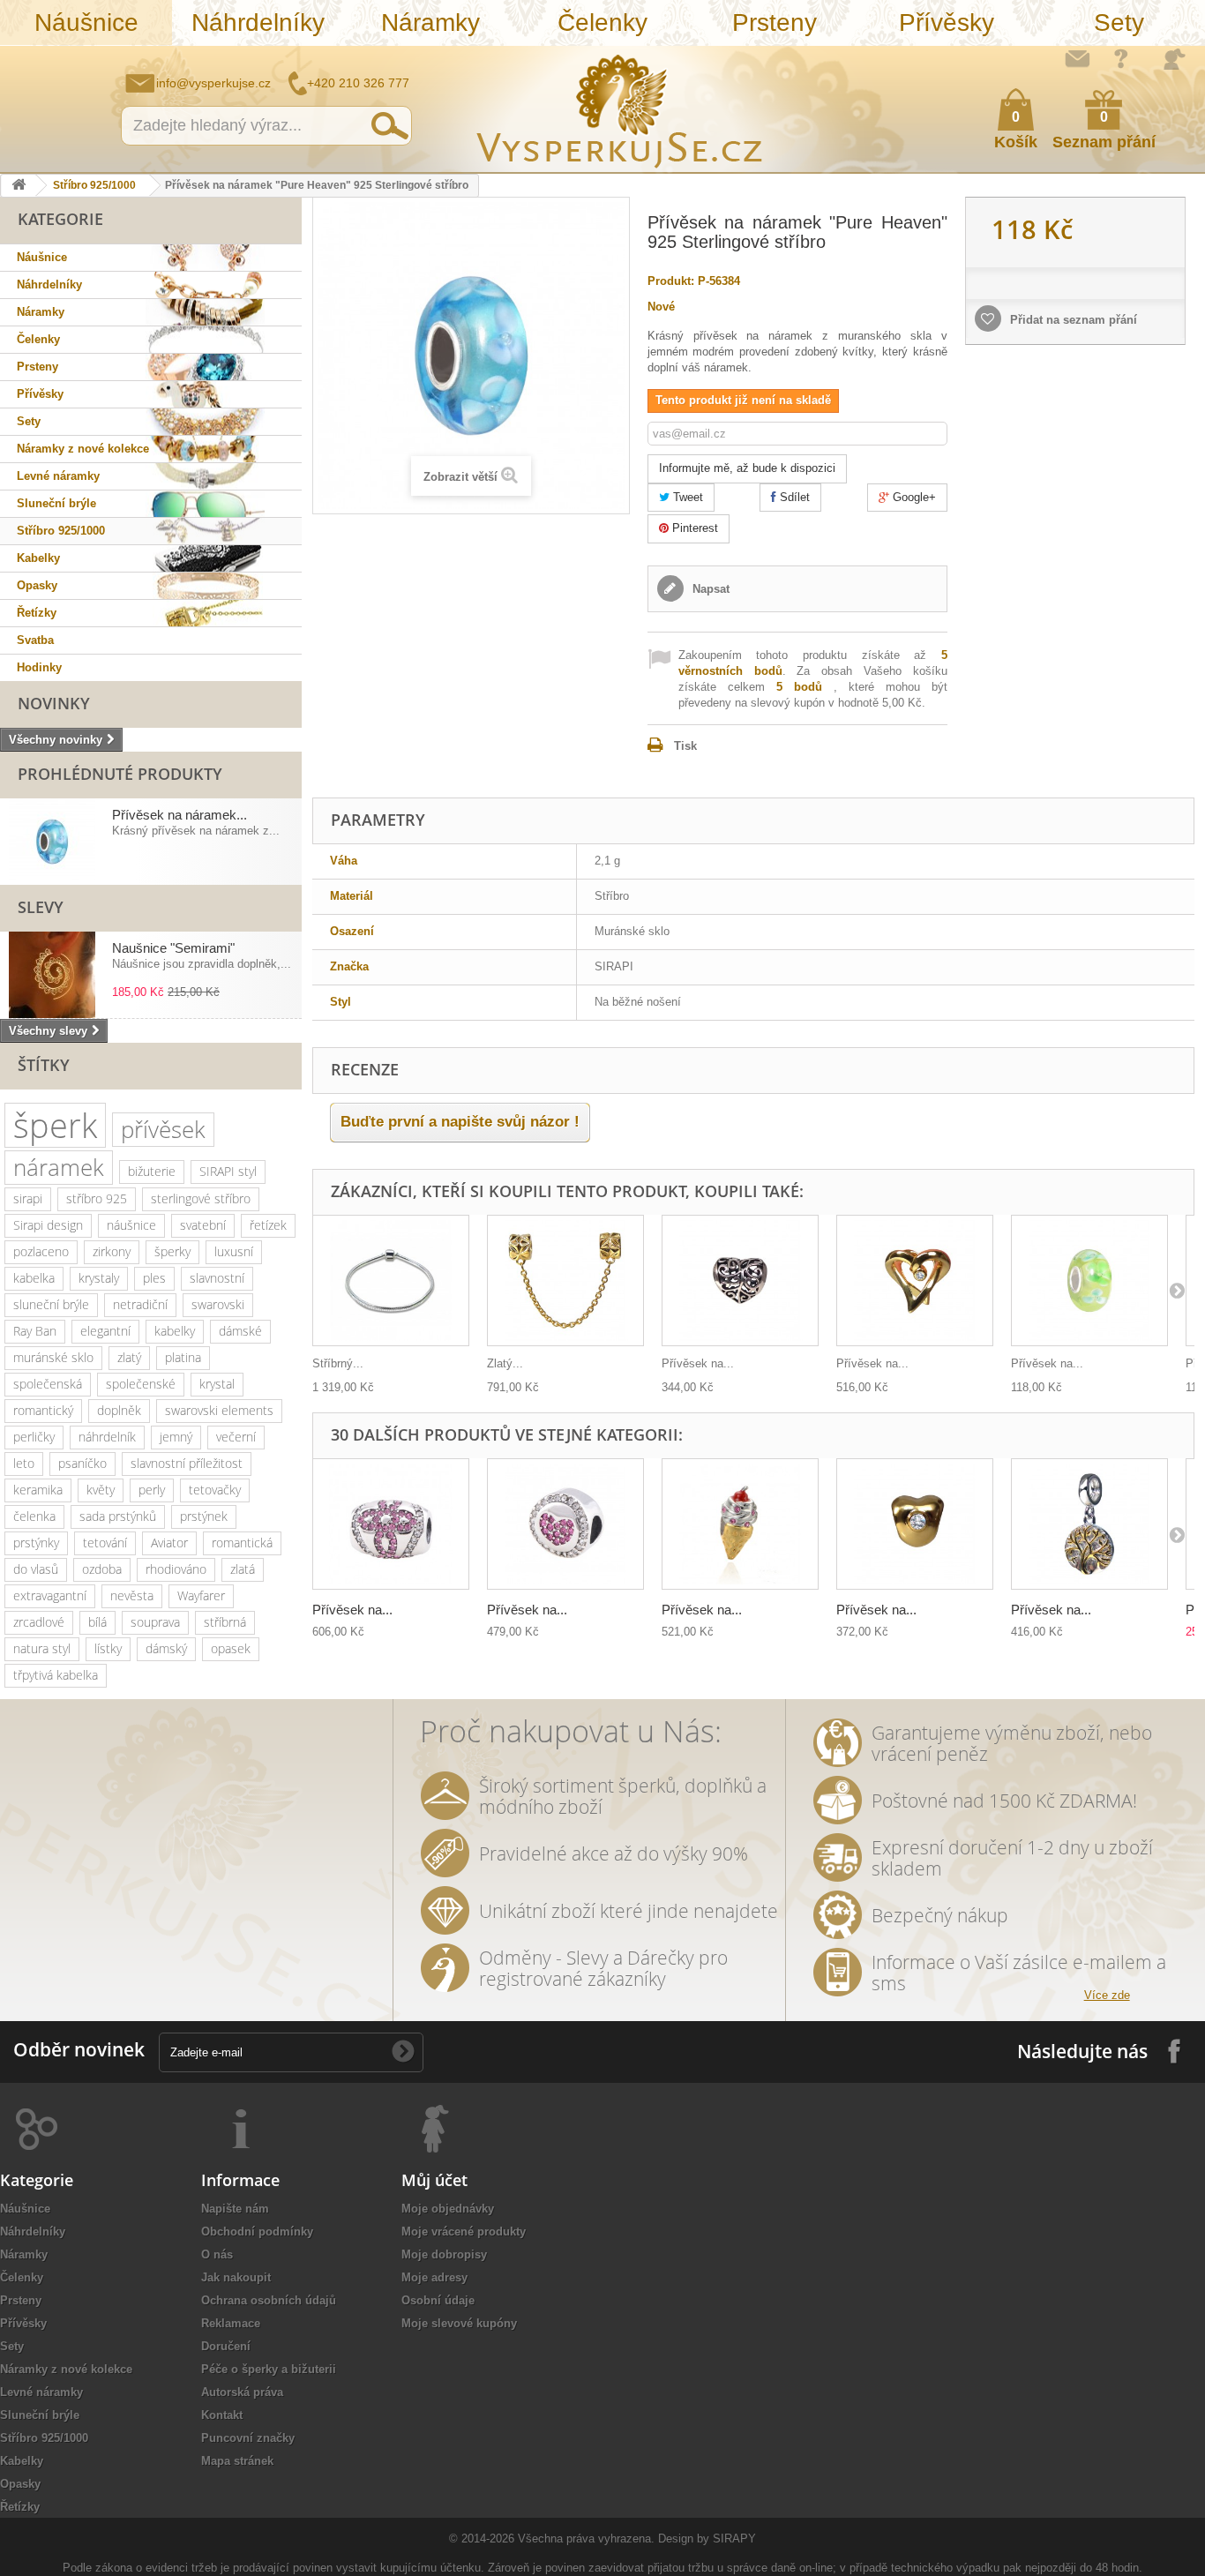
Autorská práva (242, 2392)
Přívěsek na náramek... (180, 815)
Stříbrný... (338, 1363)
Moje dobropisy (444, 2254)
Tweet (686, 497)
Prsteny (775, 22)
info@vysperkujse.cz (213, 83)
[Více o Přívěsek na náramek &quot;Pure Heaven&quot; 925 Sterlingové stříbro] (52, 842)
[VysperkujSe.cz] (620, 109)
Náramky (430, 22)
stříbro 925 (97, 1198)
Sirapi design (48, 1225)
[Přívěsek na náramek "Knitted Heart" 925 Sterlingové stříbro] (740, 1281)
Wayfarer (201, 1595)
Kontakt (222, 2415)
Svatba (35, 640)
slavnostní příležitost (187, 1463)
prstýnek (204, 1516)
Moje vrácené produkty (464, 2232)
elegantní (105, 1331)
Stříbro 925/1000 (94, 185)
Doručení (226, 2346)
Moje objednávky (448, 2209)
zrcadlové (39, 1622)
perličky (34, 1437)
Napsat (709, 589)
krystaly (99, 1278)
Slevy (41, 907)
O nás (217, 2254)
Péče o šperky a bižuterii (269, 2369)
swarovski (218, 1304)
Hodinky (39, 667)
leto (24, 1463)
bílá (97, 1622)
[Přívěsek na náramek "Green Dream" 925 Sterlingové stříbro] (1089, 1281)
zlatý (129, 1357)
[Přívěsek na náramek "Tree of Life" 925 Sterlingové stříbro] (1089, 1524)
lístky (108, 1648)
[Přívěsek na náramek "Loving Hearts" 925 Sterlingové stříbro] (915, 1281)
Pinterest (693, 528)
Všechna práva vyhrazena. (586, 2539)
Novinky (54, 703)
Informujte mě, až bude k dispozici (747, 468)
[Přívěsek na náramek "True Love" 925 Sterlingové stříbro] (915, 1524)
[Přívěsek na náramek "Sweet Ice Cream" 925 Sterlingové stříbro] (740, 1524)
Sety (1119, 22)
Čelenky (602, 22)
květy (101, 1490)
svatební (203, 1225)
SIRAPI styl (228, 1171)
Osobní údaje (438, 2300)
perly (152, 1490)
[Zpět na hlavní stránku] (19, 186)
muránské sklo (53, 1357)
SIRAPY (734, 2539)
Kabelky (38, 558)
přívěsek (163, 1129)
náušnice (131, 1225)
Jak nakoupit (236, 2277)
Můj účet (434, 2180)
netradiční (140, 1304)
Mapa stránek (237, 2461)
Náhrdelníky (258, 22)
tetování (105, 1543)
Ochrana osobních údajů (269, 2300)
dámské (240, 1331)
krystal (217, 1384)
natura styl (42, 1648)
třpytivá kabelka (56, 1675)
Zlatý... (505, 1363)
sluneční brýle (51, 1304)
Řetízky (37, 613)
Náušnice (86, 22)
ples (154, 1278)
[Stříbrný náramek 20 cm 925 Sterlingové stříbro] (391, 1281)
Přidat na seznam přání (1072, 320)
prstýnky (36, 1543)
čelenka (34, 1516)
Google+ (913, 497)
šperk (55, 1125)
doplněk (119, 1410)
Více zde (1107, 1995)
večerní (236, 1437)
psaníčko (82, 1463)
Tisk (685, 746)
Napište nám (1077, 58)
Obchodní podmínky (257, 2232)
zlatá (243, 1569)
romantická (242, 1543)
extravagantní (50, 1595)
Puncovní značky (248, 2438)
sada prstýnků (118, 1516)
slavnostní (217, 1278)
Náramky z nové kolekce (83, 449)
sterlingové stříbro (201, 1198)
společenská (48, 1384)
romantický (43, 1410)
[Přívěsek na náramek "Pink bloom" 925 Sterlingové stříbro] (391, 1524)
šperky (172, 1251)
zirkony (112, 1251)
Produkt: (671, 281)
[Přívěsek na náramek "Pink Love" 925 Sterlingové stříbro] (565, 1524)
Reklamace (231, 2323)
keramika (38, 1490)
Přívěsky (947, 22)
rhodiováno (176, 1569)
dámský (166, 1648)
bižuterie (152, 1171)
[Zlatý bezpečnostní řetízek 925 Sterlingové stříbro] (565, 1281)
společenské (141, 1384)
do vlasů (36, 1569)
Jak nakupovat (1121, 58)
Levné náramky (58, 476)
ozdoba (102, 1569)
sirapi (28, 1198)
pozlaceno (41, 1251)
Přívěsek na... (698, 1363)
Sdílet (793, 497)
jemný (176, 1437)
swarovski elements (219, 1410)
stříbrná (225, 1622)
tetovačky (215, 1490)
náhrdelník (107, 1437)
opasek (231, 1648)
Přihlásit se (1174, 59)
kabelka (34, 1278)
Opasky (37, 585)
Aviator (169, 1543)
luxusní (234, 1251)
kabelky (175, 1331)
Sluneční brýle (56, 503)
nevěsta (132, 1595)
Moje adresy (434, 2277)
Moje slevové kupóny (459, 2323)
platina (183, 1357)
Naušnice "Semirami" (173, 948)
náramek (59, 1167)
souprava (155, 1622)
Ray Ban (35, 1331)
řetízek (268, 1225)
